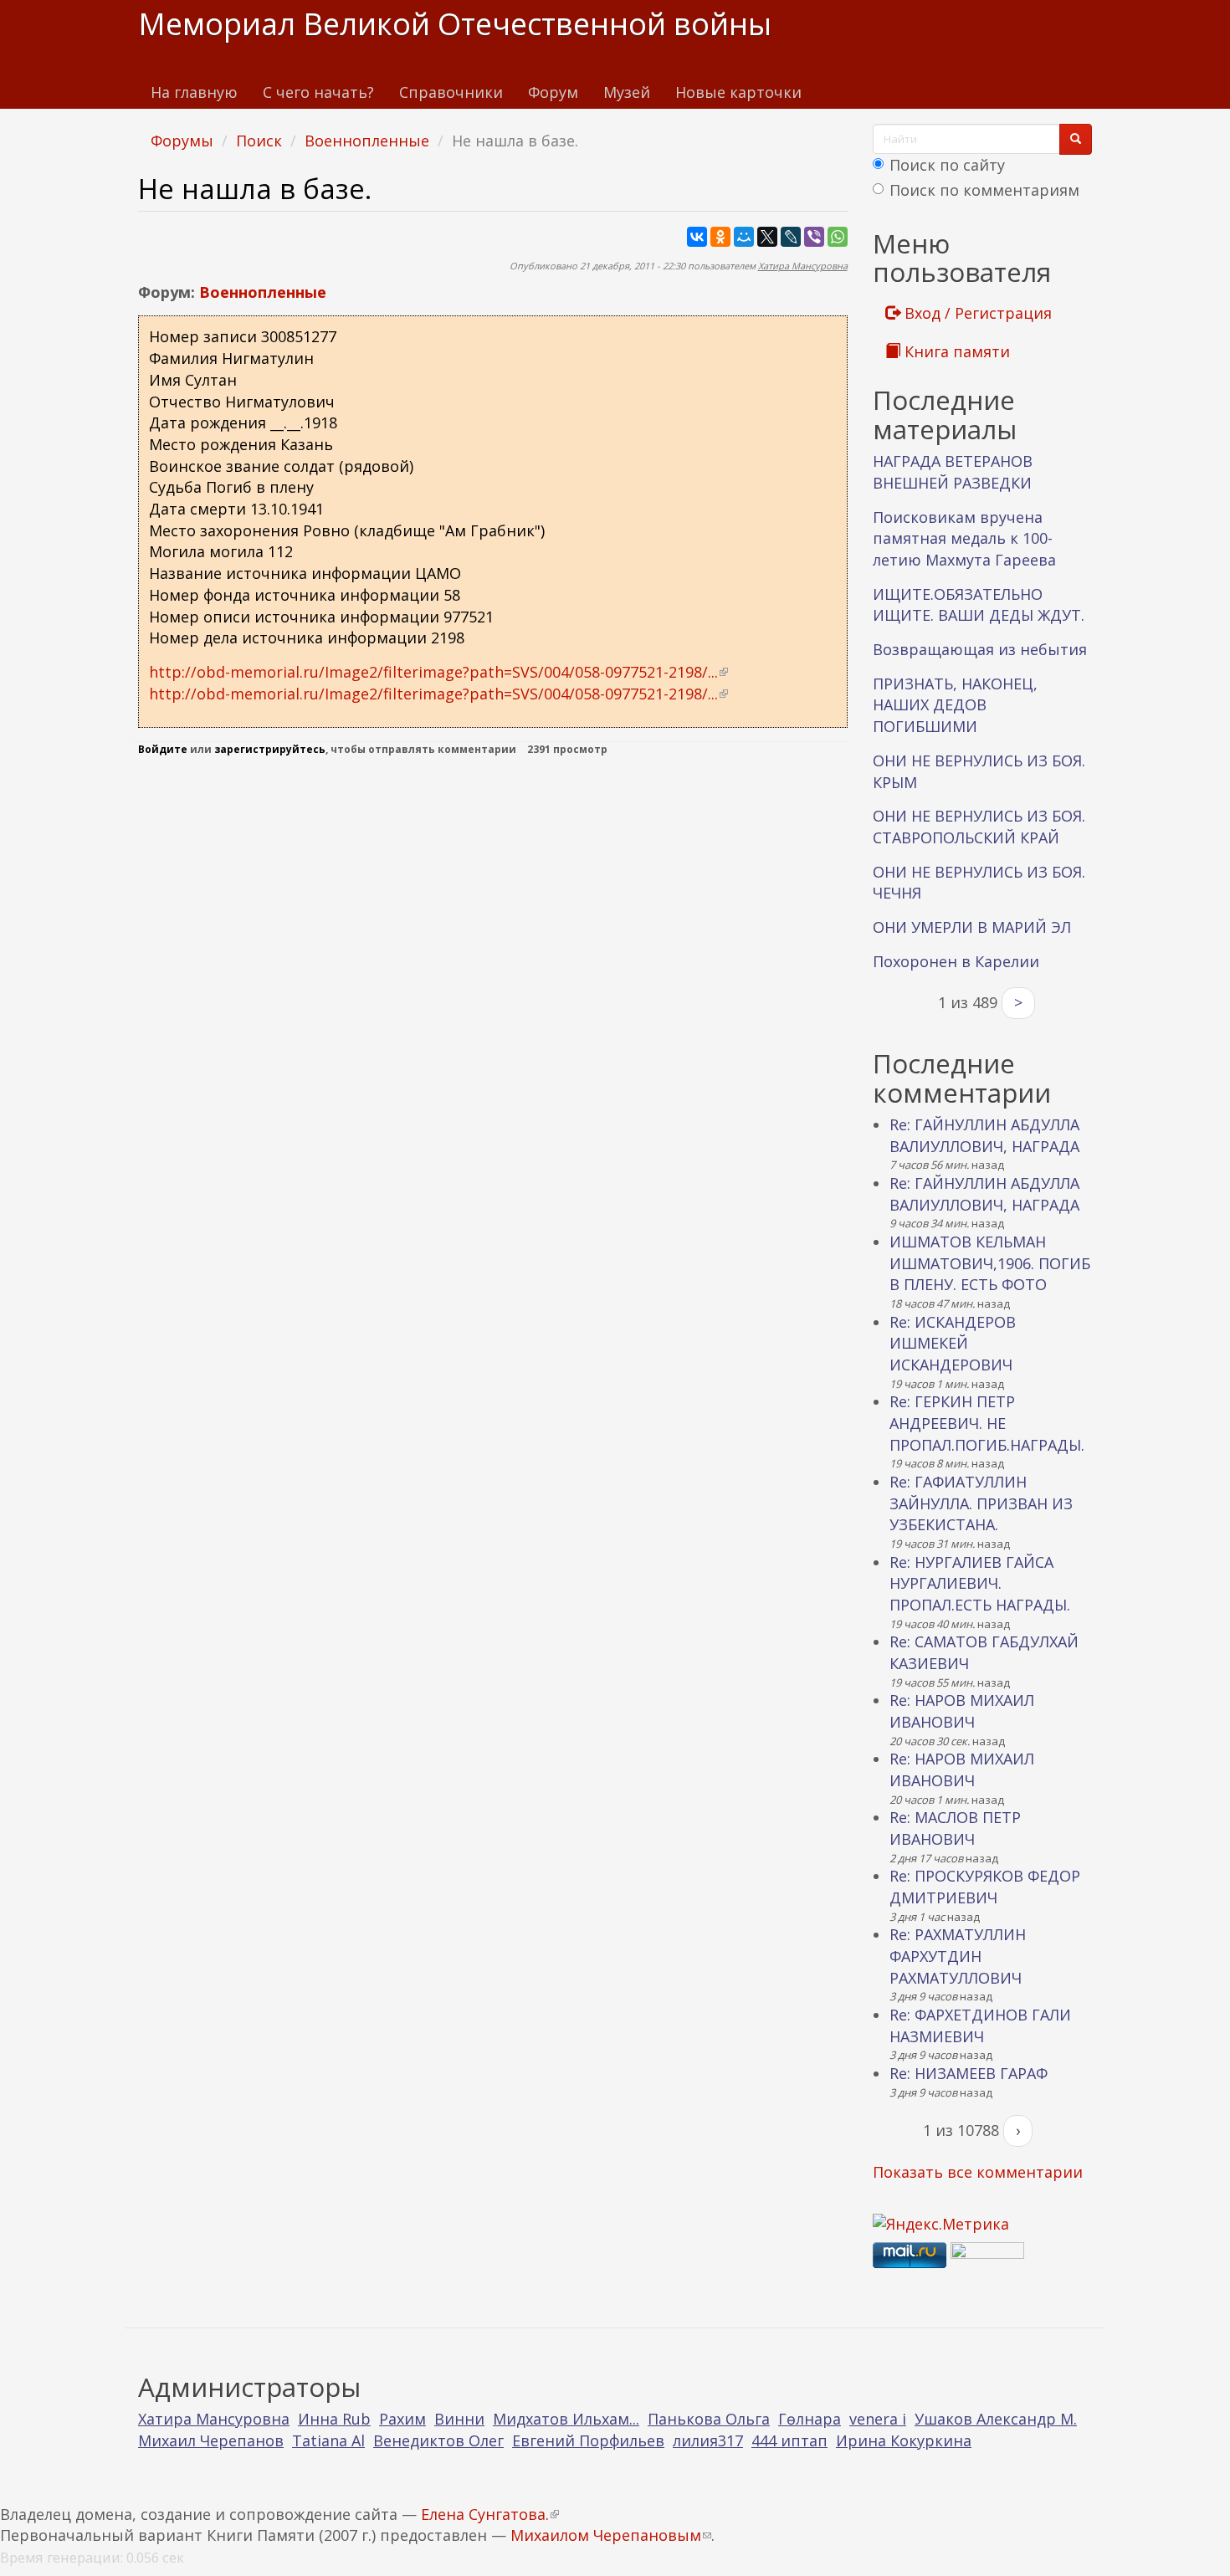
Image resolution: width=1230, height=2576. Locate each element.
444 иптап (789, 2440)
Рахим (402, 2419)
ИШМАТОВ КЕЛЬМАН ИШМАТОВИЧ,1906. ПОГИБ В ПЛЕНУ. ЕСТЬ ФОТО (990, 1263)
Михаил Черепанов (211, 2440)
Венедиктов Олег (438, 2440)
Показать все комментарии (978, 2172)
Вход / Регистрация (976, 313)
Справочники (451, 92)
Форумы (182, 141)
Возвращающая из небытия (980, 649)
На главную (194, 92)
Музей (627, 92)
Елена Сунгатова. (490, 2514)
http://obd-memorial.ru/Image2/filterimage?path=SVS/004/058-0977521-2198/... (438, 672)
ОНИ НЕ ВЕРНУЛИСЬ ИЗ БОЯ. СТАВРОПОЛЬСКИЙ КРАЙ (979, 827)
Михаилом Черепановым (611, 2535)
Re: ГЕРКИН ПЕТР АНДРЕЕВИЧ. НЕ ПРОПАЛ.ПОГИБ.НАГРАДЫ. (987, 1423)
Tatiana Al (328, 2440)
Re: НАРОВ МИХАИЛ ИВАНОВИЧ (962, 1711)
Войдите (163, 749)
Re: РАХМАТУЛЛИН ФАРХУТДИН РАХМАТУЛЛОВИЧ (958, 1956)
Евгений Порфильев (588, 2440)
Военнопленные (367, 141)
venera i (878, 2419)
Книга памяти (955, 351)
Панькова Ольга (709, 2419)
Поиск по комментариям (984, 190)
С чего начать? (318, 92)
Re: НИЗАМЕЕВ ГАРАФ (969, 2073)
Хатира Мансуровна (803, 266)
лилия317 (708, 2440)
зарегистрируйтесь (270, 749)
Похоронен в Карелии (956, 961)
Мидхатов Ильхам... (566, 2419)
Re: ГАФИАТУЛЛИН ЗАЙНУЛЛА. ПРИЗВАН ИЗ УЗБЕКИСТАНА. (981, 1503)
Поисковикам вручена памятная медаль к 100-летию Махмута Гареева (964, 538)
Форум (553, 92)
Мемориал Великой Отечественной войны (455, 24)
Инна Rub (334, 2419)
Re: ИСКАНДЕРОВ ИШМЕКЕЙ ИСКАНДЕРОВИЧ (953, 1343)
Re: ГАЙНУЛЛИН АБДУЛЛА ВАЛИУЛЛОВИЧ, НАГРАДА (984, 1135)
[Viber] (814, 237)
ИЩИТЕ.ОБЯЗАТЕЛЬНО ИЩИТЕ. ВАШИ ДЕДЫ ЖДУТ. (979, 605)
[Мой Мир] (744, 237)
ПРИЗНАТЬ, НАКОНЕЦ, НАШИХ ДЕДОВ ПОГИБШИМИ (955, 705)
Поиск (259, 141)
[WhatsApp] (838, 237)
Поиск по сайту (947, 165)
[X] (767, 237)
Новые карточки (738, 92)
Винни (459, 2419)
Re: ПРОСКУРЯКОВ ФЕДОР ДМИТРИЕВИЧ (985, 1887)
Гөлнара (810, 2419)
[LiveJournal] (791, 237)
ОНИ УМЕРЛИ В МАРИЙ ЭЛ (972, 927)
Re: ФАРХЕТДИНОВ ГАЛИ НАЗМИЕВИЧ (980, 2025)
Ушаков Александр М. (996, 2419)
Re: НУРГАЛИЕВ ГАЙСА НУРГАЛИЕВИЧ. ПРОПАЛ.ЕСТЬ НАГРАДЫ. (980, 1583)
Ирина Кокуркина (904, 2440)
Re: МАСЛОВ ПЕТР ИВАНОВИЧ (955, 1828)
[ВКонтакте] (697, 237)
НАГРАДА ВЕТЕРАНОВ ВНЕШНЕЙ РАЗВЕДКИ (953, 472)
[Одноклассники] (720, 237)
